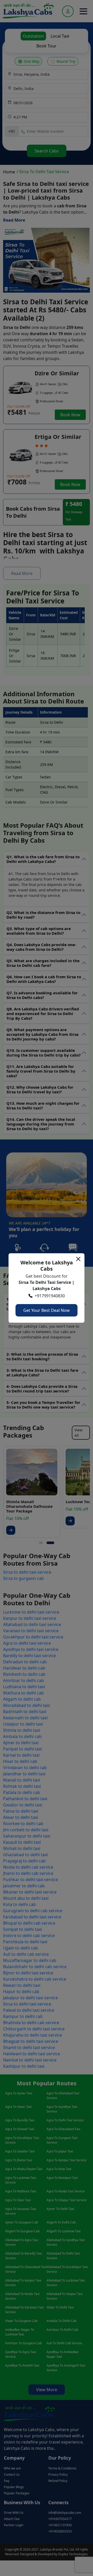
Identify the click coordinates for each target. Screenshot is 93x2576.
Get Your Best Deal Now (47, 1310)
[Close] (78, 1259)
